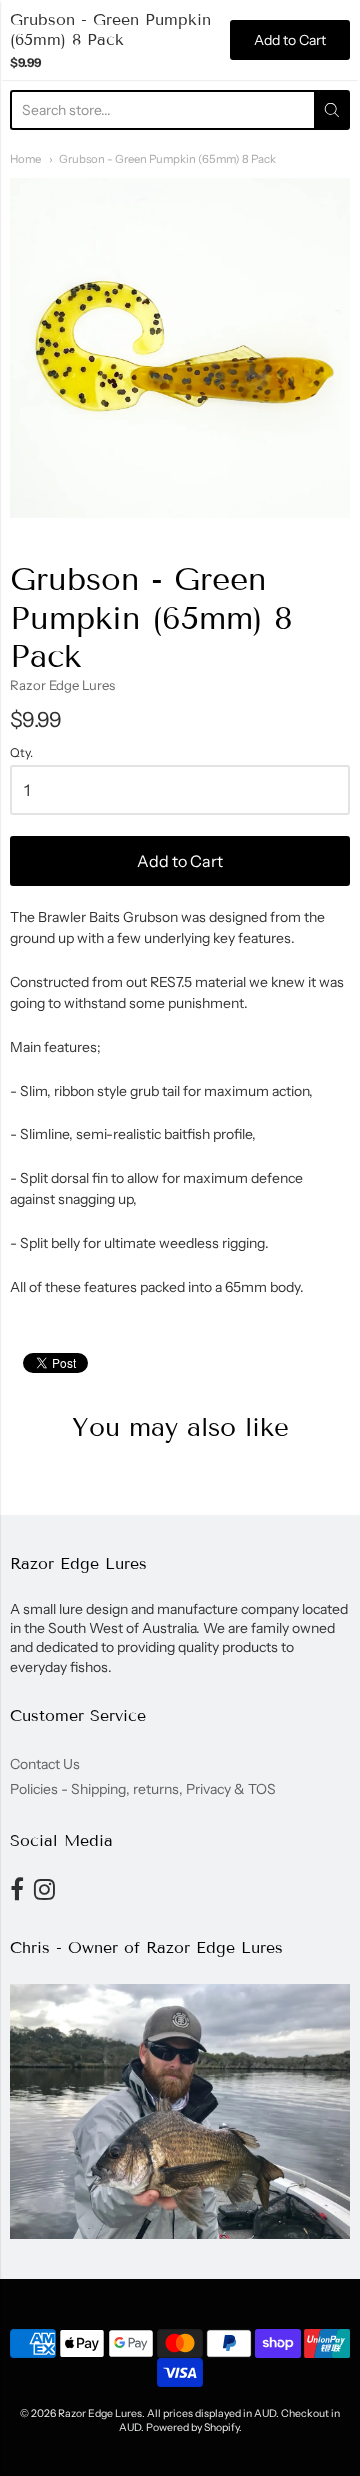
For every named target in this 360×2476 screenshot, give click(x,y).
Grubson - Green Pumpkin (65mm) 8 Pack (167, 159)
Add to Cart (180, 861)
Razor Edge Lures (62, 685)
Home (25, 159)
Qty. (21, 753)
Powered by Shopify (192, 2427)
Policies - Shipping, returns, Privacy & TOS (143, 1789)
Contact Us (45, 1764)
